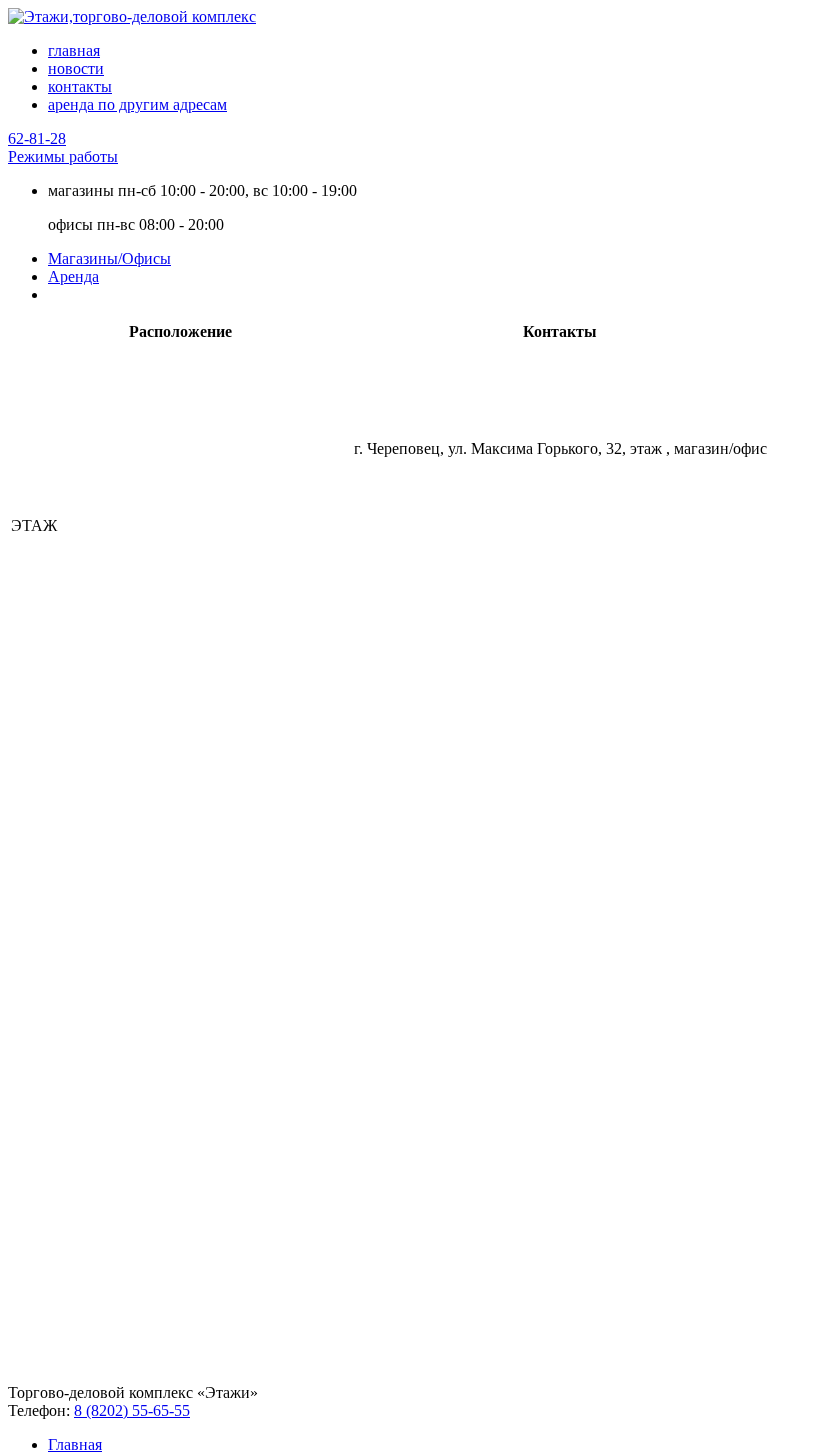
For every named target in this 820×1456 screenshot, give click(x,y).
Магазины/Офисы (109, 258)
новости (76, 68)
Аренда (73, 276)
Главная (75, 1444)
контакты (80, 86)
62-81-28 (37, 138)
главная (74, 50)
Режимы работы (63, 156)
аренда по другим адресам (137, 104)
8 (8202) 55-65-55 (132, 1410)
